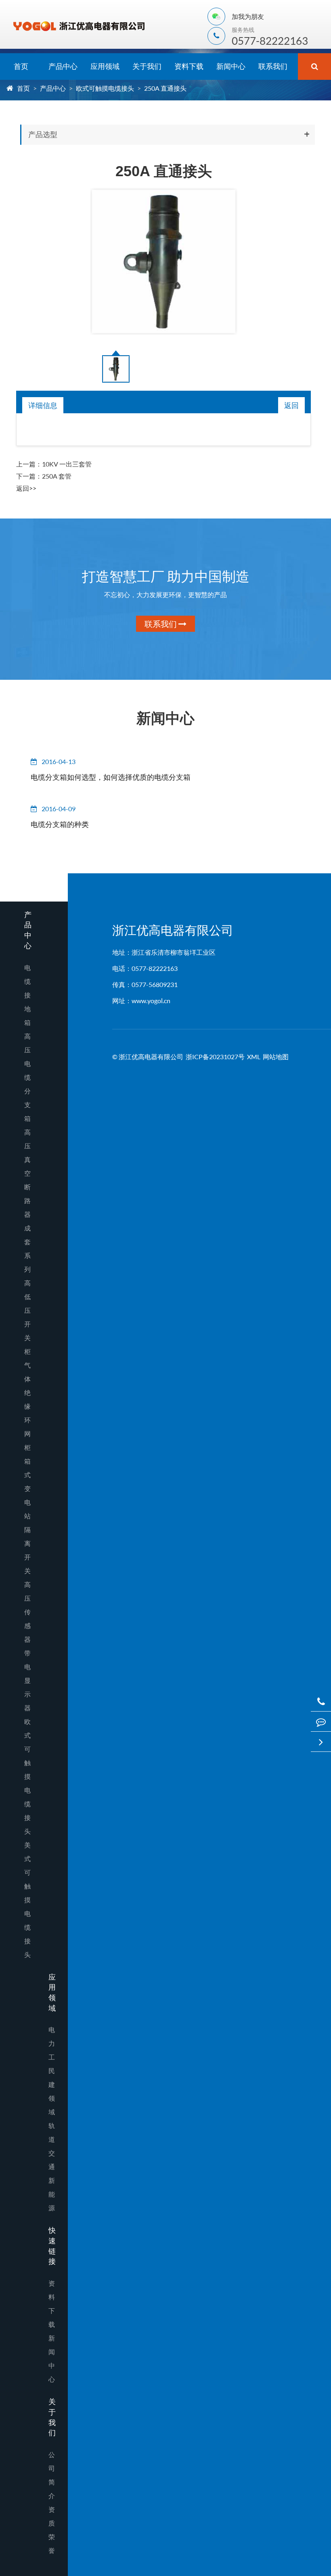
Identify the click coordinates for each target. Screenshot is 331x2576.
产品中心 (63, 66)
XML (254, 1057)
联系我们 (273, 66)
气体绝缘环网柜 (27, 1406)
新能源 (52, 2194)
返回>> (26, 488)
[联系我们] (321, 1721)
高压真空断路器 (27, 1173)
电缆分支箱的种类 (60, 824)
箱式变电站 (27, 1488)
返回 (291, 405)
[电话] (321, 1701)
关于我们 (147, 66)
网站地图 (276, 1057)
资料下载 (189, 66)
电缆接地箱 (27, 995)
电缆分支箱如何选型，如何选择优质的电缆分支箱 (111, 777)
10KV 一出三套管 (67, 464)
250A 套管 (57, 476)
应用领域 (105, 66)
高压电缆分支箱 (27, 1077)
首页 (21, 66)
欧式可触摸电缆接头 (105, 88)
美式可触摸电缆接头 (27, 1900)
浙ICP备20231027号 (215, 1057)
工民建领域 (52, 2084)
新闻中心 (231, 66)
